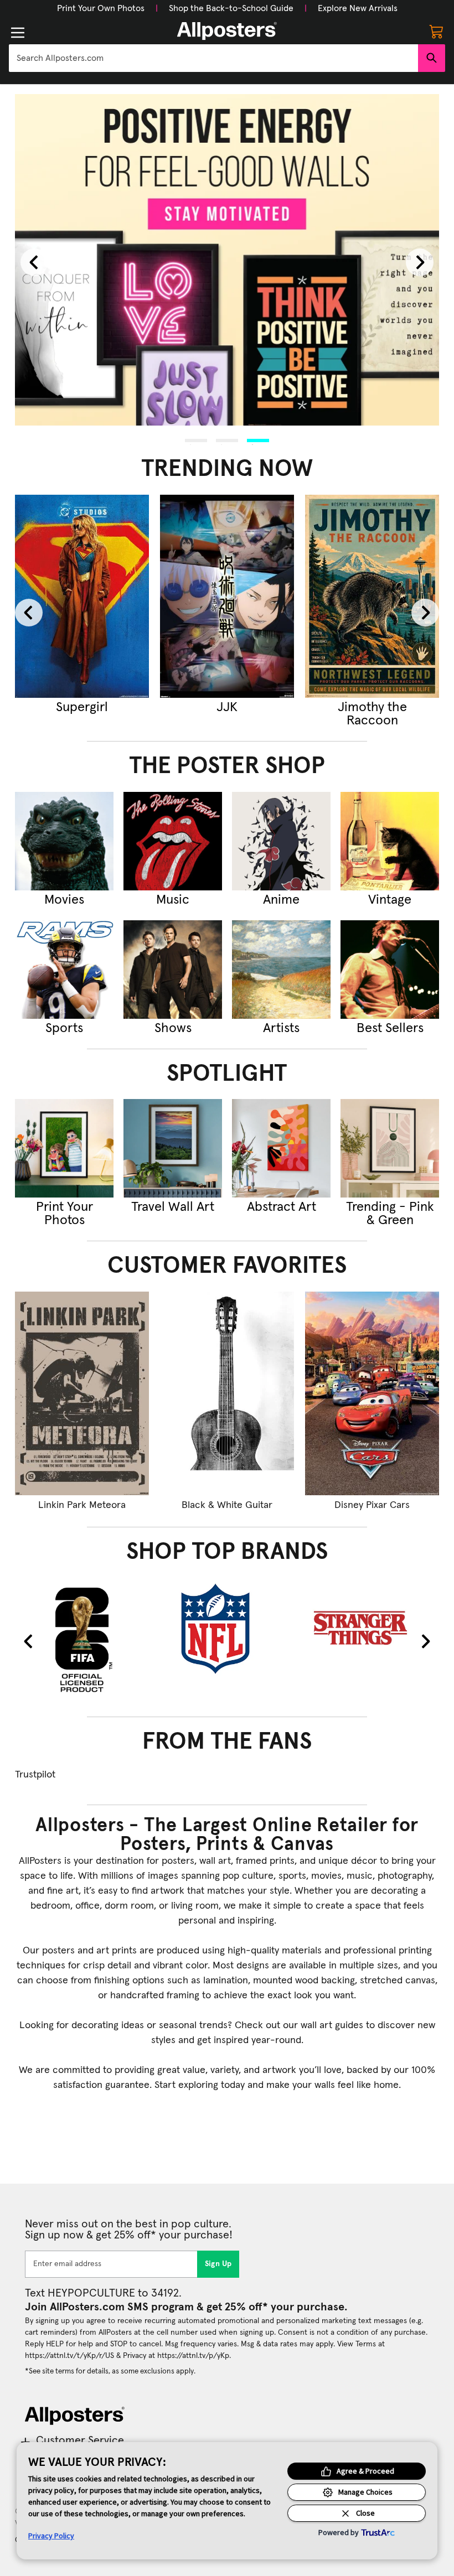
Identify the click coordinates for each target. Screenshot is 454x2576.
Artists (281, 1028)
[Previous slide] (34, 262)
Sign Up (218, 2264)
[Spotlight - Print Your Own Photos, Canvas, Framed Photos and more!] (64, 1148)
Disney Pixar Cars (372, 1505)
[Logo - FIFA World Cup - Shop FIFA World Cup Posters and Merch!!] (82, 1639)
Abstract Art (282, 1207)
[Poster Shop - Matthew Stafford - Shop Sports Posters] (64, 970)
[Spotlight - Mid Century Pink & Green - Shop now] (390, 1148)
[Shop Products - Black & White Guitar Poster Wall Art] (227, 1393)
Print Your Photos (65, 1214)
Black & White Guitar (227, 1505)
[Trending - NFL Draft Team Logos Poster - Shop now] (247, 597)
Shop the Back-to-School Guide (231, 8)
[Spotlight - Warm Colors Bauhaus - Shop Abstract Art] (281, 1148)
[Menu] (18, 33)
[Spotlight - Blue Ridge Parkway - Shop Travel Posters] (173, 1148)
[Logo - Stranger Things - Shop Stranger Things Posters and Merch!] (372, 1628)
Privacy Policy (51, 2536)
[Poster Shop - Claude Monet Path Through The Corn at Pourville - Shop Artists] (281, 970)
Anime (281, 900)
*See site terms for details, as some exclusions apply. (110, 2371)
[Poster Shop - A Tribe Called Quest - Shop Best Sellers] (390, 970)
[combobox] (213, 58)
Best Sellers (390, 1028)
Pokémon (392, 707)
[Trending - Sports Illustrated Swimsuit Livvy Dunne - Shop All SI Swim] (102, 597)
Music (173, 900)
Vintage (390, 900)
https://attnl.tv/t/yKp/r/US (69, 2356)
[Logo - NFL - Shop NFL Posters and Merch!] (227, 1628)
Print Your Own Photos (101, 8)
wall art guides (332, 2025)
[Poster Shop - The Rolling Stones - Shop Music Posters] (173, 841)
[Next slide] (420, 262)
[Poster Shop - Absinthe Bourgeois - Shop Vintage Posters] (390, 841)
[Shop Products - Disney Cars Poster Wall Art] (372, 1393)
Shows (173, 1028)
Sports (64, 1028)
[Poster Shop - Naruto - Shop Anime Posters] (281, 841)
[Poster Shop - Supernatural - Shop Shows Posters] (173, 970)
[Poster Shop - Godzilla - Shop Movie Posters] (64, 841)
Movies (64, 900)
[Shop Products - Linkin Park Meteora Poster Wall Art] (82, 1393)
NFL (247, 707)
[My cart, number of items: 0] (436, 31)
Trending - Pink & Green (390, 1214)
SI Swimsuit (102, 707)
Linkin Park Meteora (82, 1505)
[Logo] (227, 31)
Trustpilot (35, 1775)
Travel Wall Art (173, 1207)
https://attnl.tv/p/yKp (193, 2356)
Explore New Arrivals (358, 8)
